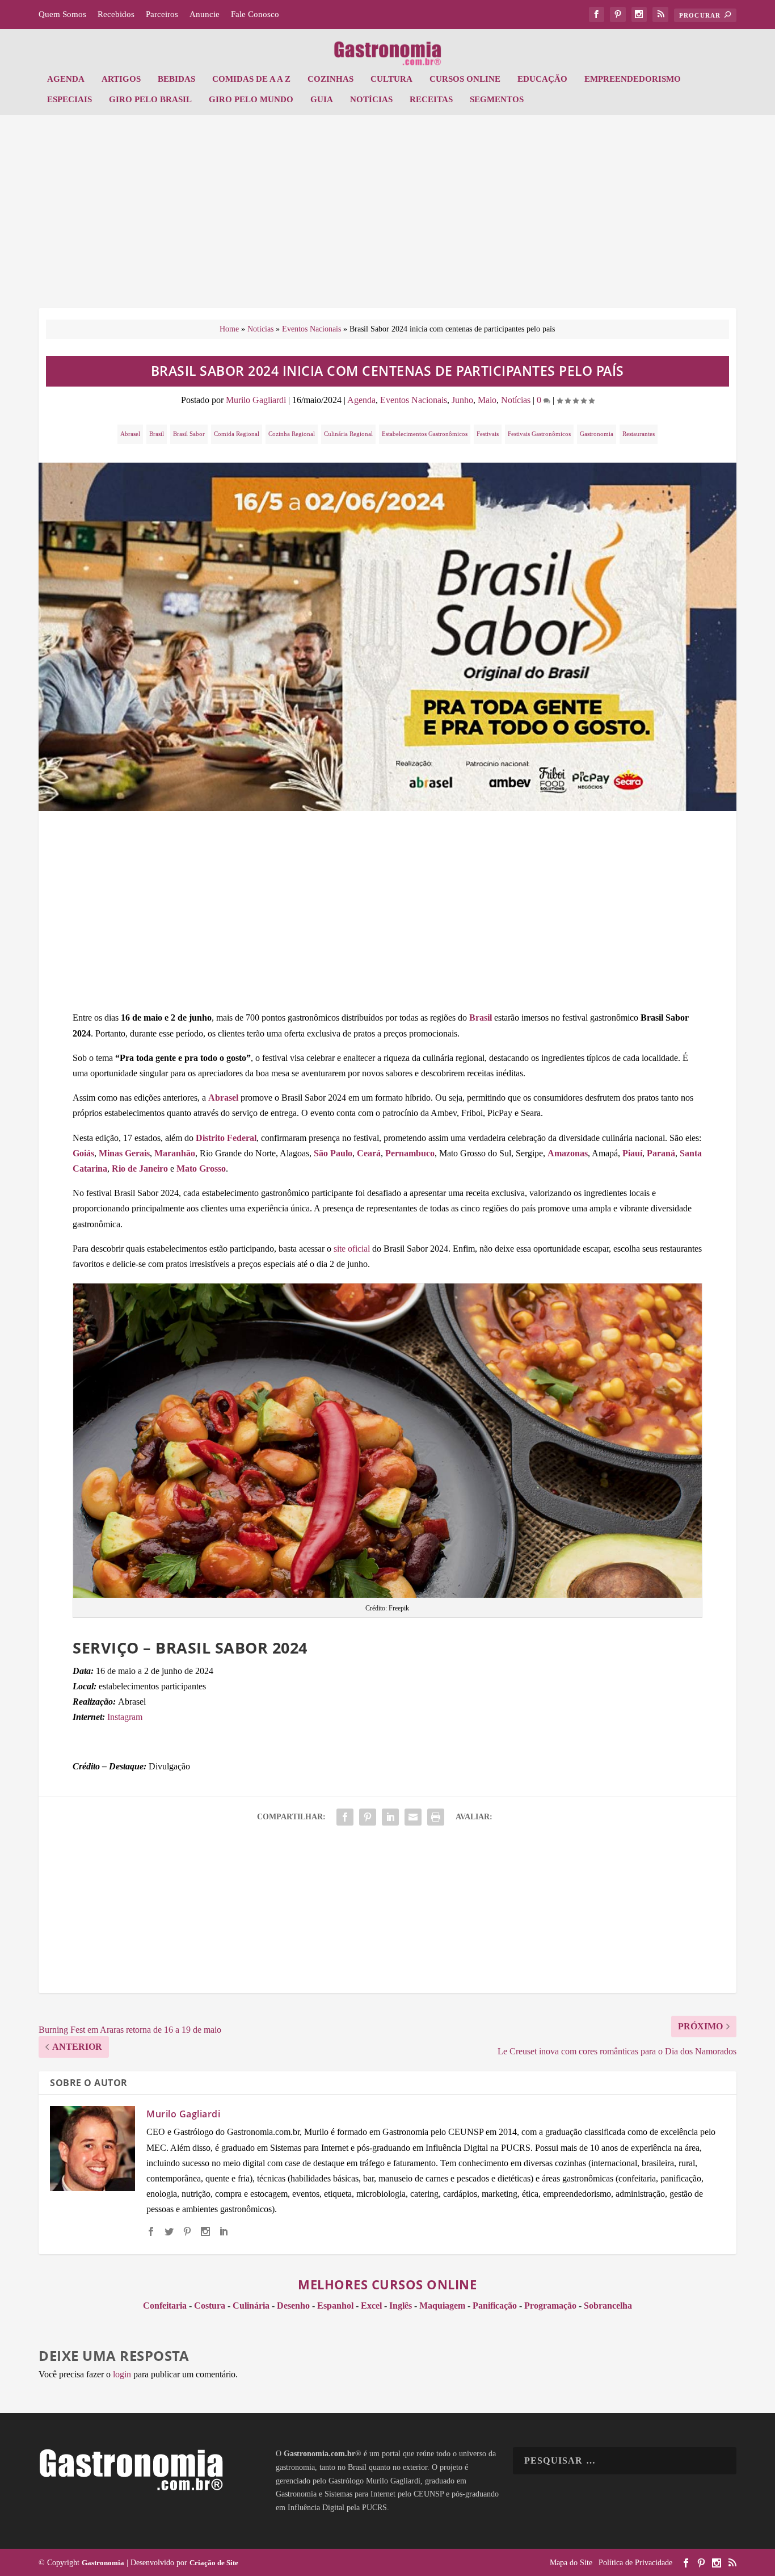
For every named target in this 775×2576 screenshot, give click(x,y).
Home (229, 329)
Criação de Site (214, 2563)
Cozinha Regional (292, 434)
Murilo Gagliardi (256, 400)
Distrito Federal (226, 1138)
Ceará (369, 1153)
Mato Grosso (201, 1169)
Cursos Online (465, 79)
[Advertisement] (387, 217)
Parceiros (162, 14)
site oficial (352, 1249)
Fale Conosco (255, 14)
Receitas (431, 99)
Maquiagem (442, 2306)
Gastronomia (597, 434)
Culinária (251, 2306)
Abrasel (130, 434)
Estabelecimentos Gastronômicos (425, 434)
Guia (322, 99)
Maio (487, 400)
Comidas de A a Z (251, 79)
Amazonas (568, 1153)
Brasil (157, 434)
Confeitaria (165, 2306)
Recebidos (116, 14)
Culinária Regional (348, 434)
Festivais (488, 434)
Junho (462, 400)
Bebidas (176, 79)
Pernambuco (410, 1153)
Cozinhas (330, 79)
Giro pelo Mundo (251, 99)
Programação (550, 2306)
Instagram (125, 1717)
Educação (542, 79)
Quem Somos (62, 14)
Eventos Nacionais (311, 329)
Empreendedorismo (633, 79)
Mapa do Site (571, 2563)
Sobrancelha (608, 2306)
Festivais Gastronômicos (539, 434)
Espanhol (335, 2306)
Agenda (66, 79)
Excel (371, 2306)
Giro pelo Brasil (150, 99)
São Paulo (333, 1153)
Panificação (495, 2306)
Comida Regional (237, 434)
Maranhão (175, 1153)
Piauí (632, 1153)
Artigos (121, 79)
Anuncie (205, 14)
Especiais (70, 99)
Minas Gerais (124, 1153)
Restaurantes (639, 434)
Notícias (371, 99)
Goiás (83, 1153)
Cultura (391, 79)
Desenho (293, 2306)
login (122, 2374)
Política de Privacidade (635, 2563)
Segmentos (497, 99)
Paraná (661, 1153)
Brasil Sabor (189, 434)
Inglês (401, 2306)
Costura (210, 2306)
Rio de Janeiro (140, 1169)
